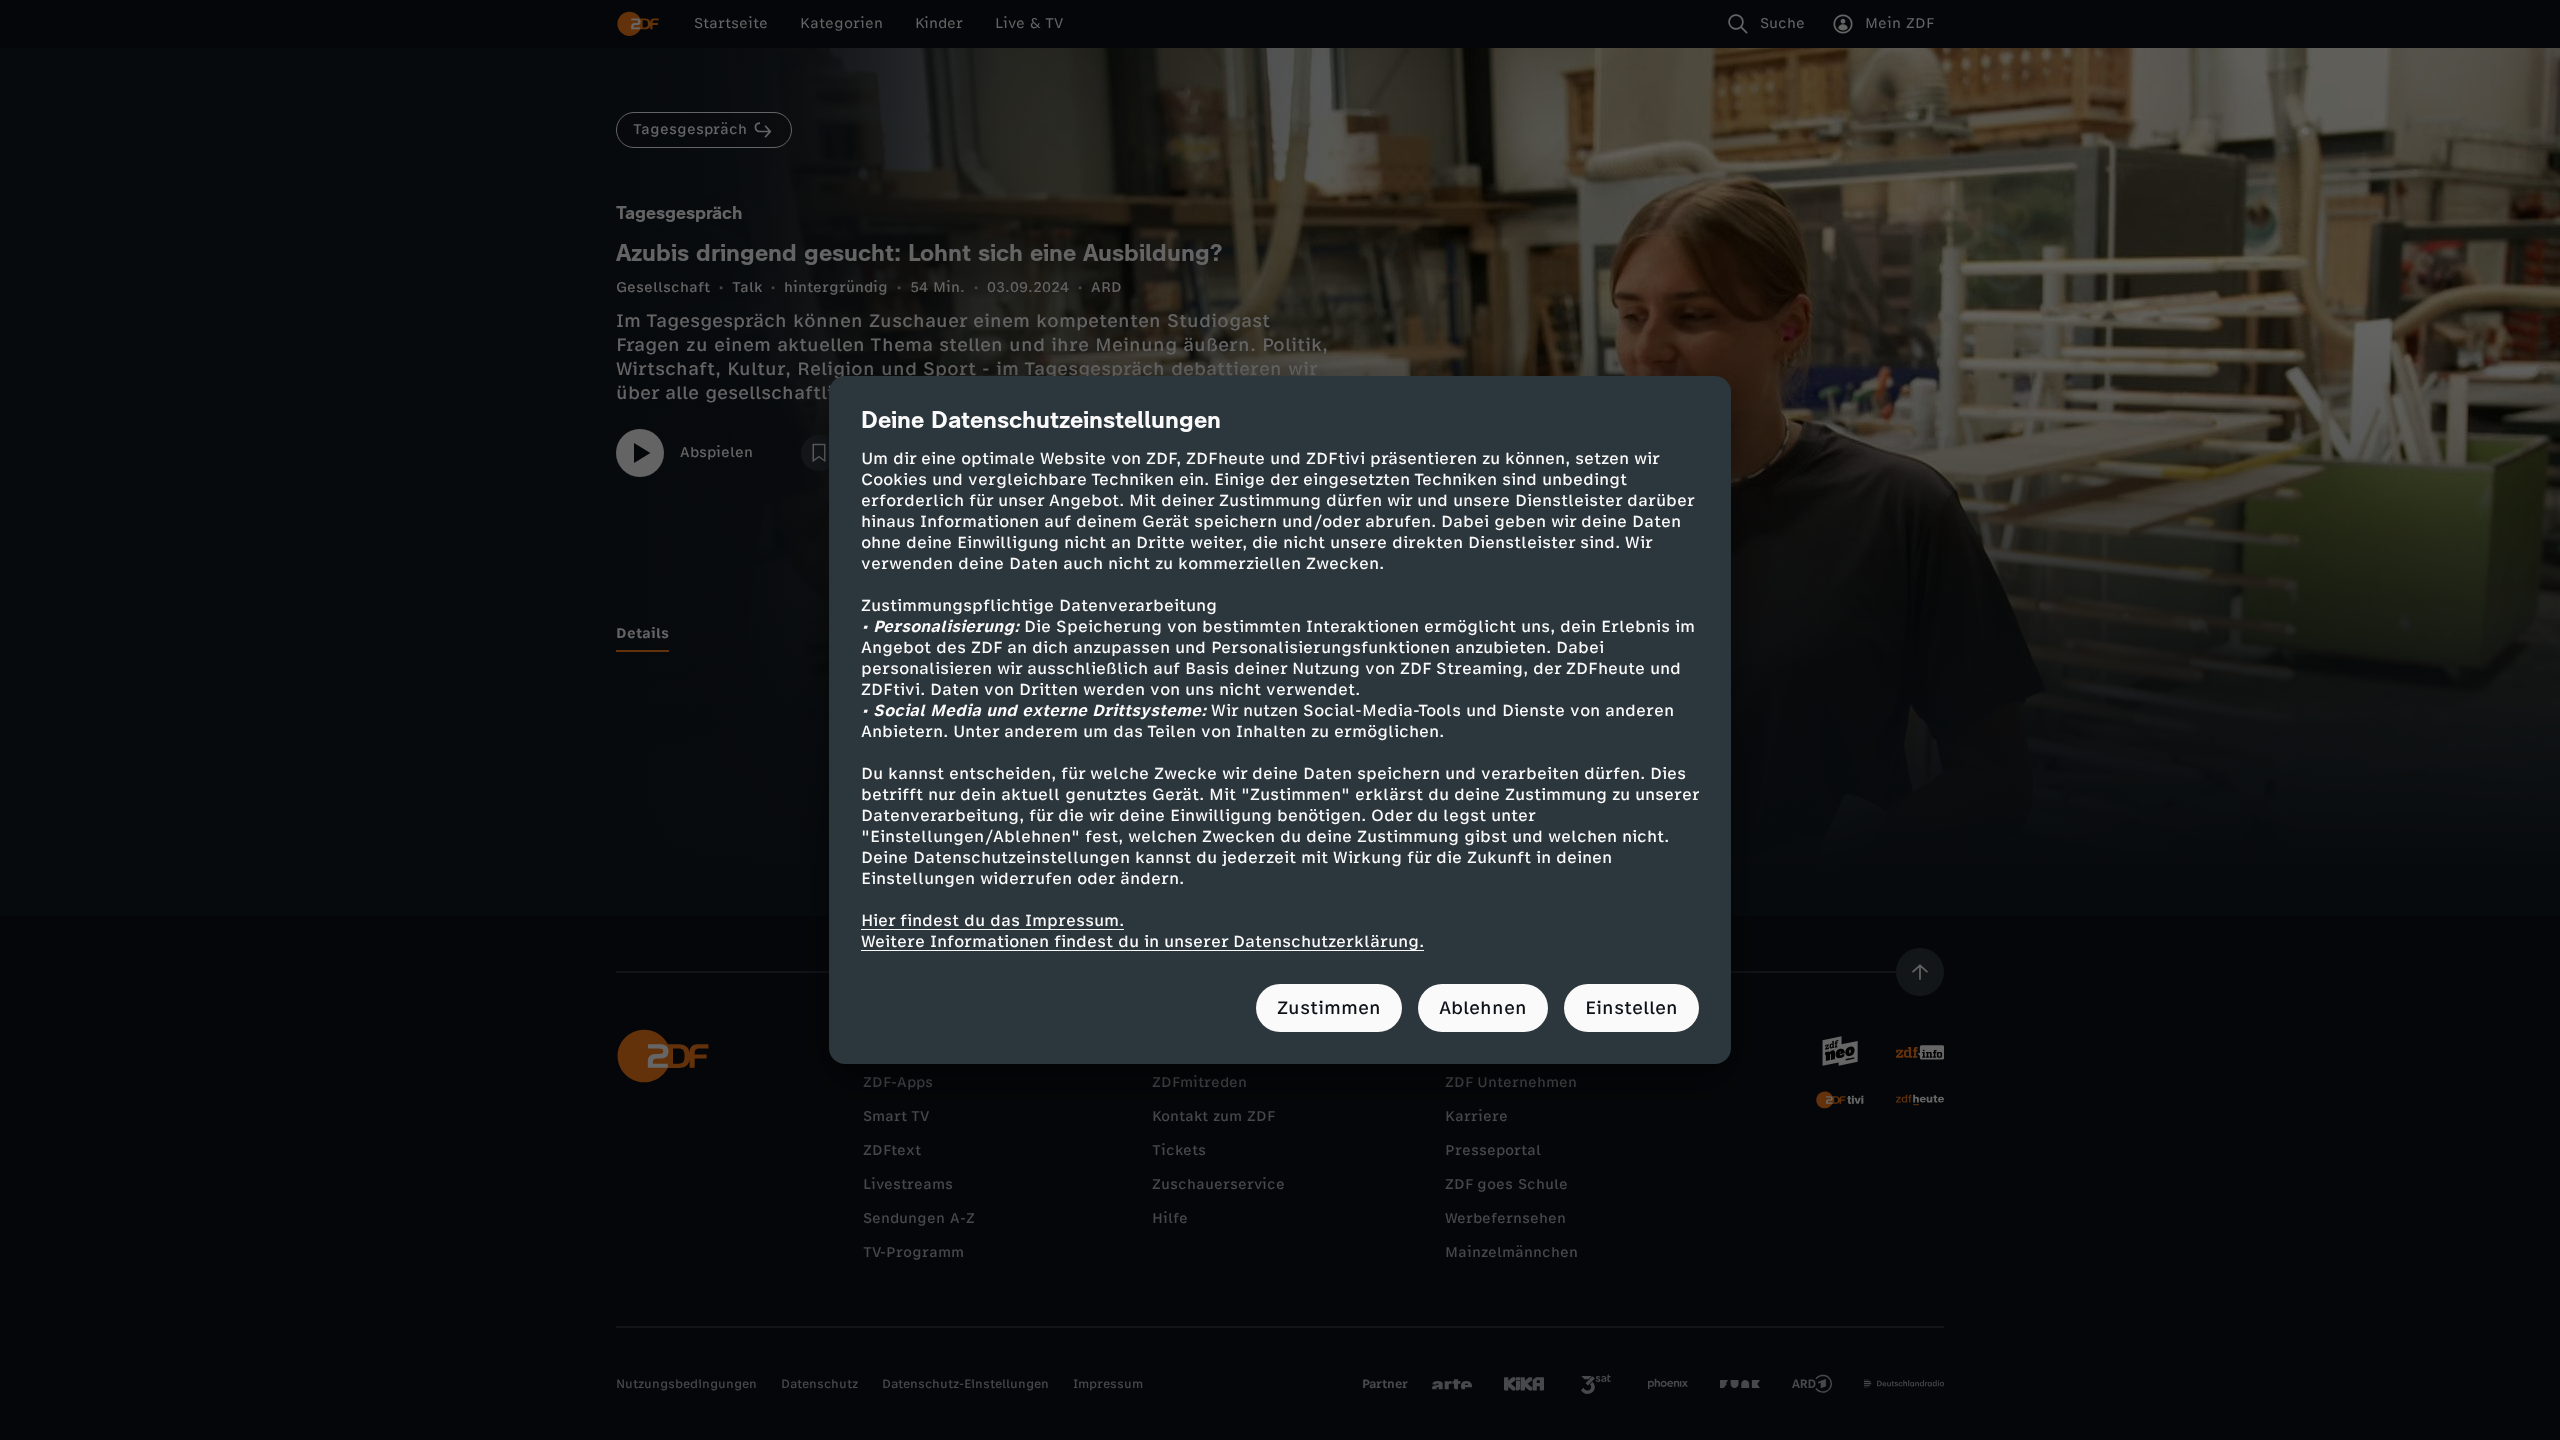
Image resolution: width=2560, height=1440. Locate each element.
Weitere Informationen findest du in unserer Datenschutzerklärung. (1142, 941)
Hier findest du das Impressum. (992, 920)
